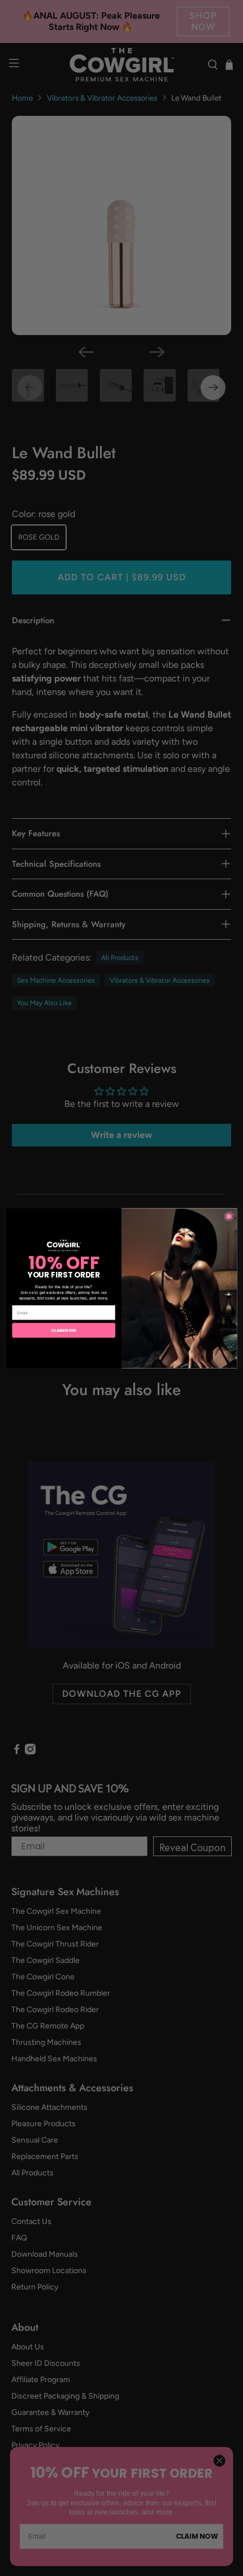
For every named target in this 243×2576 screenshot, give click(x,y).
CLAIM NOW (64, 1330)
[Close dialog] (229, 1216)
